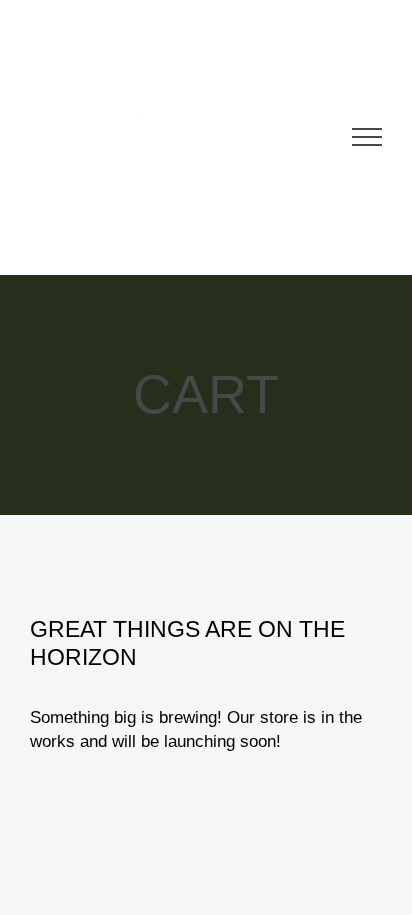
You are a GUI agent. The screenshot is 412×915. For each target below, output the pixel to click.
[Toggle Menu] (367, 137)
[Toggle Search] (311, 136)
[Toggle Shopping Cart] (262, 137)
